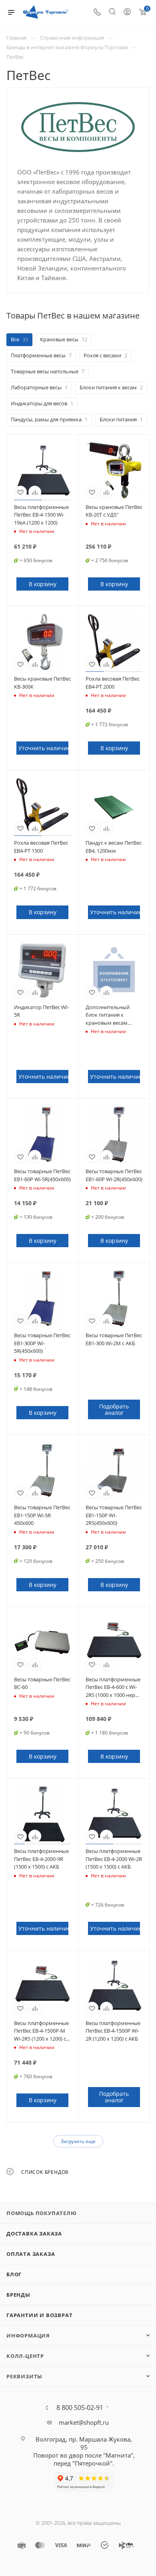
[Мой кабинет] (127, 12)
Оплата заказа (31, 2254)
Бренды (18, 2295)
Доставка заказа (34, 2233)
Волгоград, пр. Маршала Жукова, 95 (84, 2443)
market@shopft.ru (84, 2422)
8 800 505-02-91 (80, 2408)
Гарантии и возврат (39, 2315)
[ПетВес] (78, 127)
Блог (14, 2274)
